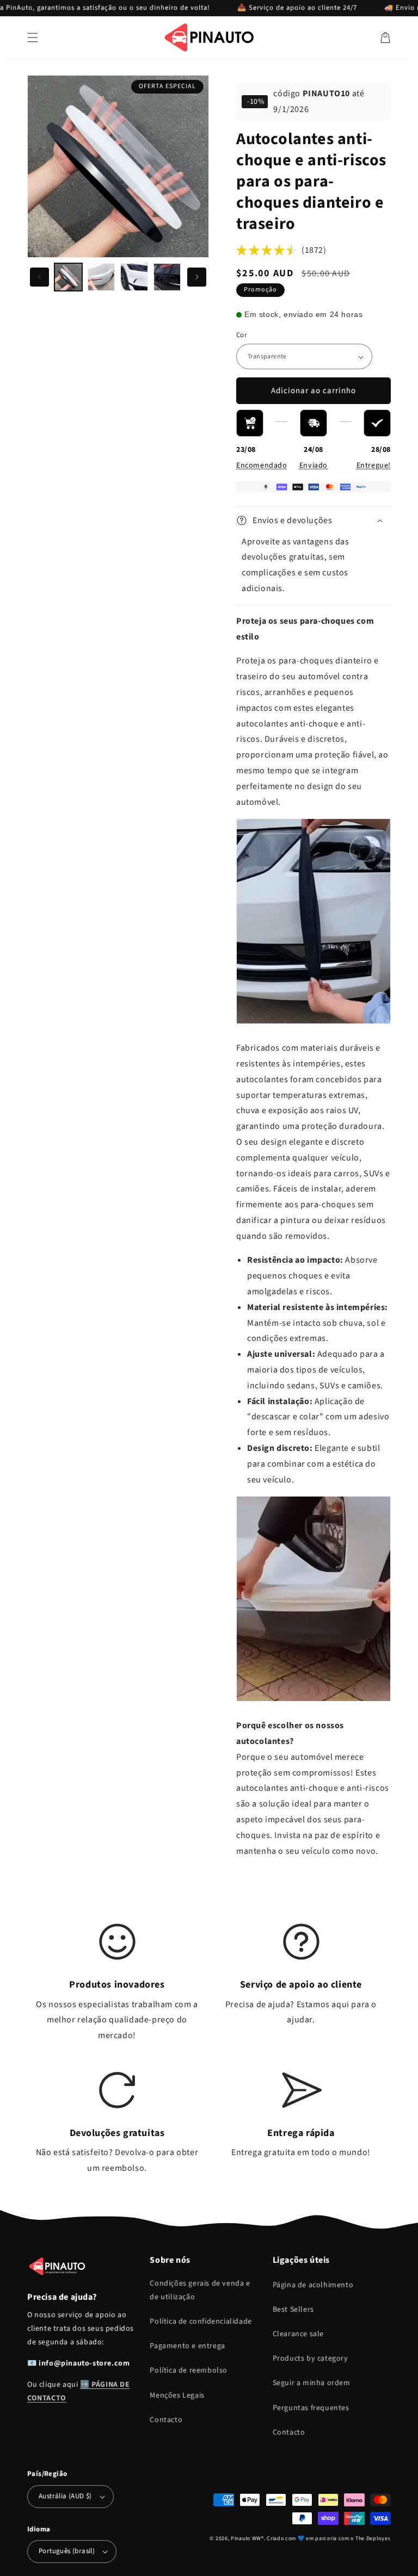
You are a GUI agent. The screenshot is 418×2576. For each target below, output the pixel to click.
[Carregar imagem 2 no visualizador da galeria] (102, 277)
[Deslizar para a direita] (197, 277)
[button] (33, 38)
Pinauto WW (246, 2538)
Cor (242, 335)
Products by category (311, 2358)
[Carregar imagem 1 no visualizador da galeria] (68, 277)
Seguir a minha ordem (312, 2383)
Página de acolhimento (313, 2285)
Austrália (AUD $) (65, 2496)
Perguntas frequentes (311, 2408)
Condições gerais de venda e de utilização (200, 2290)
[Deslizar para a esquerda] (39, 277)
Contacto (166, 2420)
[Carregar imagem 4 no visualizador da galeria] (167, 277)
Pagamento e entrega (187, 2346)
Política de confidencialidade (201, 2321)
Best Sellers (293, 2310)
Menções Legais (177, 2395)
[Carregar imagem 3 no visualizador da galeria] (134, 277)
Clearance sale (298, 2334)
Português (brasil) (67, 2551)
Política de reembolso (189, 2370)
